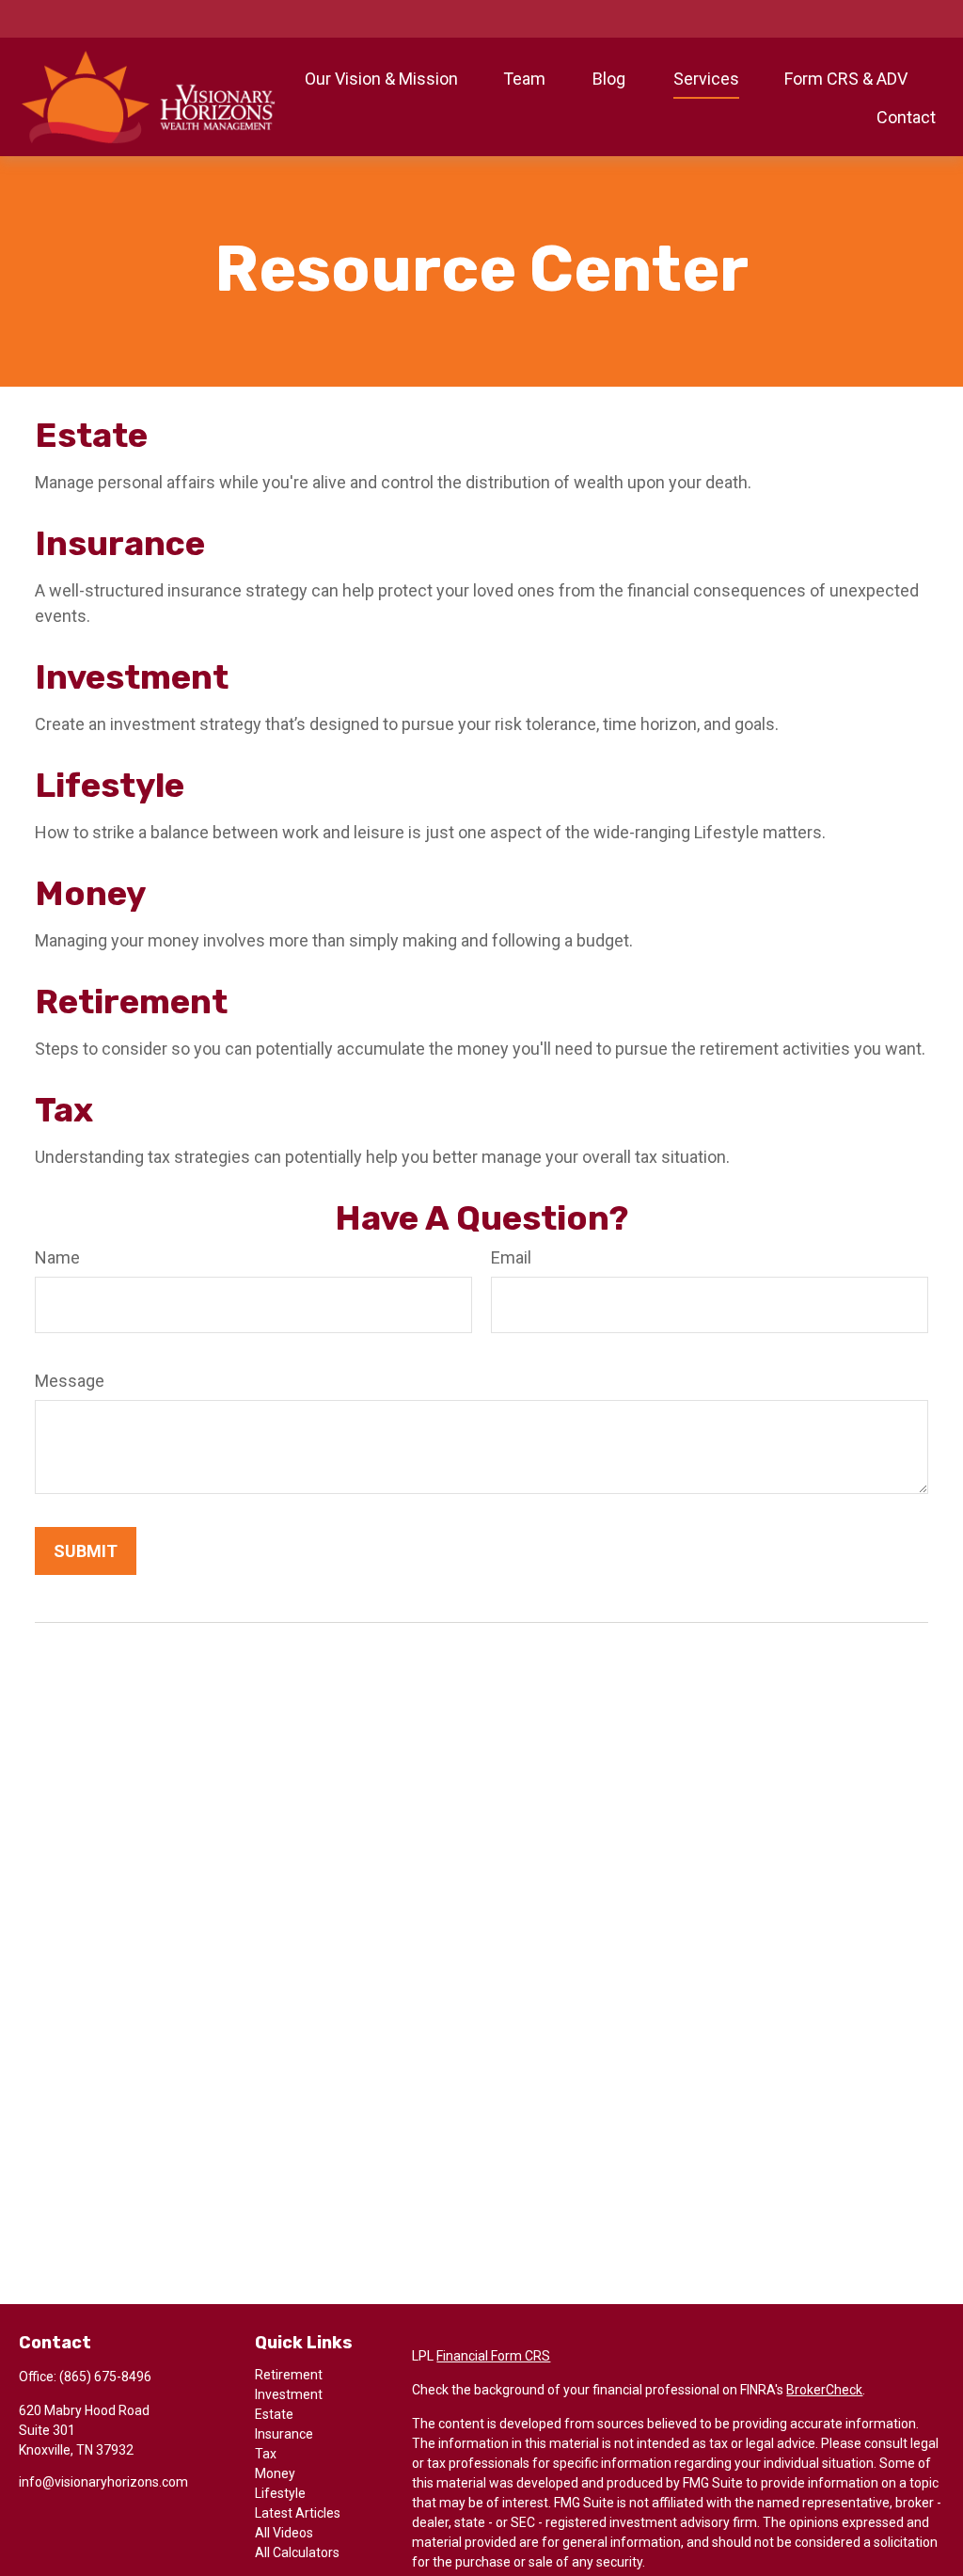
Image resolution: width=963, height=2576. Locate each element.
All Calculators (297, 2552)
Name (57, 1257)
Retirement (131, 1002)
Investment (132, 677)
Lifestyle (110, 785)
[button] (381, 78)
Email (511, 1257)
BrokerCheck (824, 2390)
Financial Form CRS (493, 2356)
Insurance (120, 543)
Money (90, 893)
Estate (91, 435)
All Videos (284, 2533)
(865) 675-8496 (105, 2377)
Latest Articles (298, 2513)
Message (70, 1381)
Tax (64, 1110)
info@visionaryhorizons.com (103, 2482)
